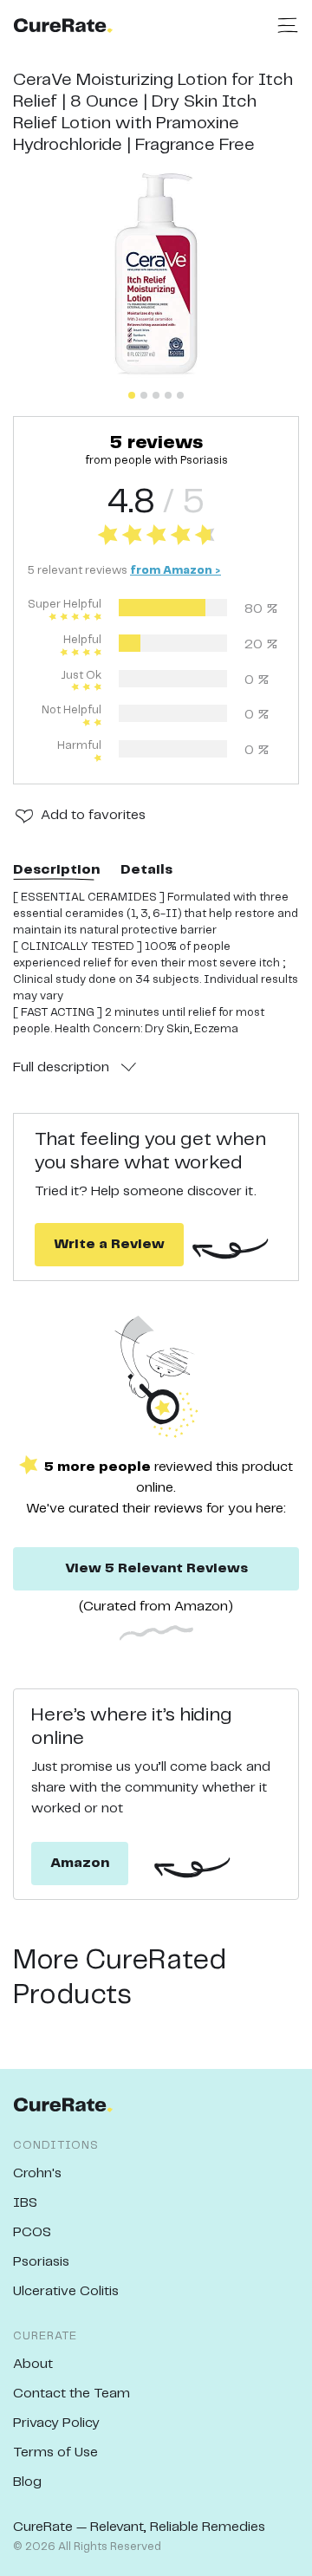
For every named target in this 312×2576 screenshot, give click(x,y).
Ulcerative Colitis (66, 2291)
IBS (25, 2203)
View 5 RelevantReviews (156, 1568)
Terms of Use (55, 2452)
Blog (27, 2482)
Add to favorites (93, 815)
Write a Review (109, 1244)
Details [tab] (146, 870)
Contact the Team (71, 2394)
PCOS (32, 2232)
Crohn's (37, 2173)
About (33, 2364)
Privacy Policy (56, 2423)
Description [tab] (56, 870)
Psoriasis (41, 2262)
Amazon (80, 1863)
